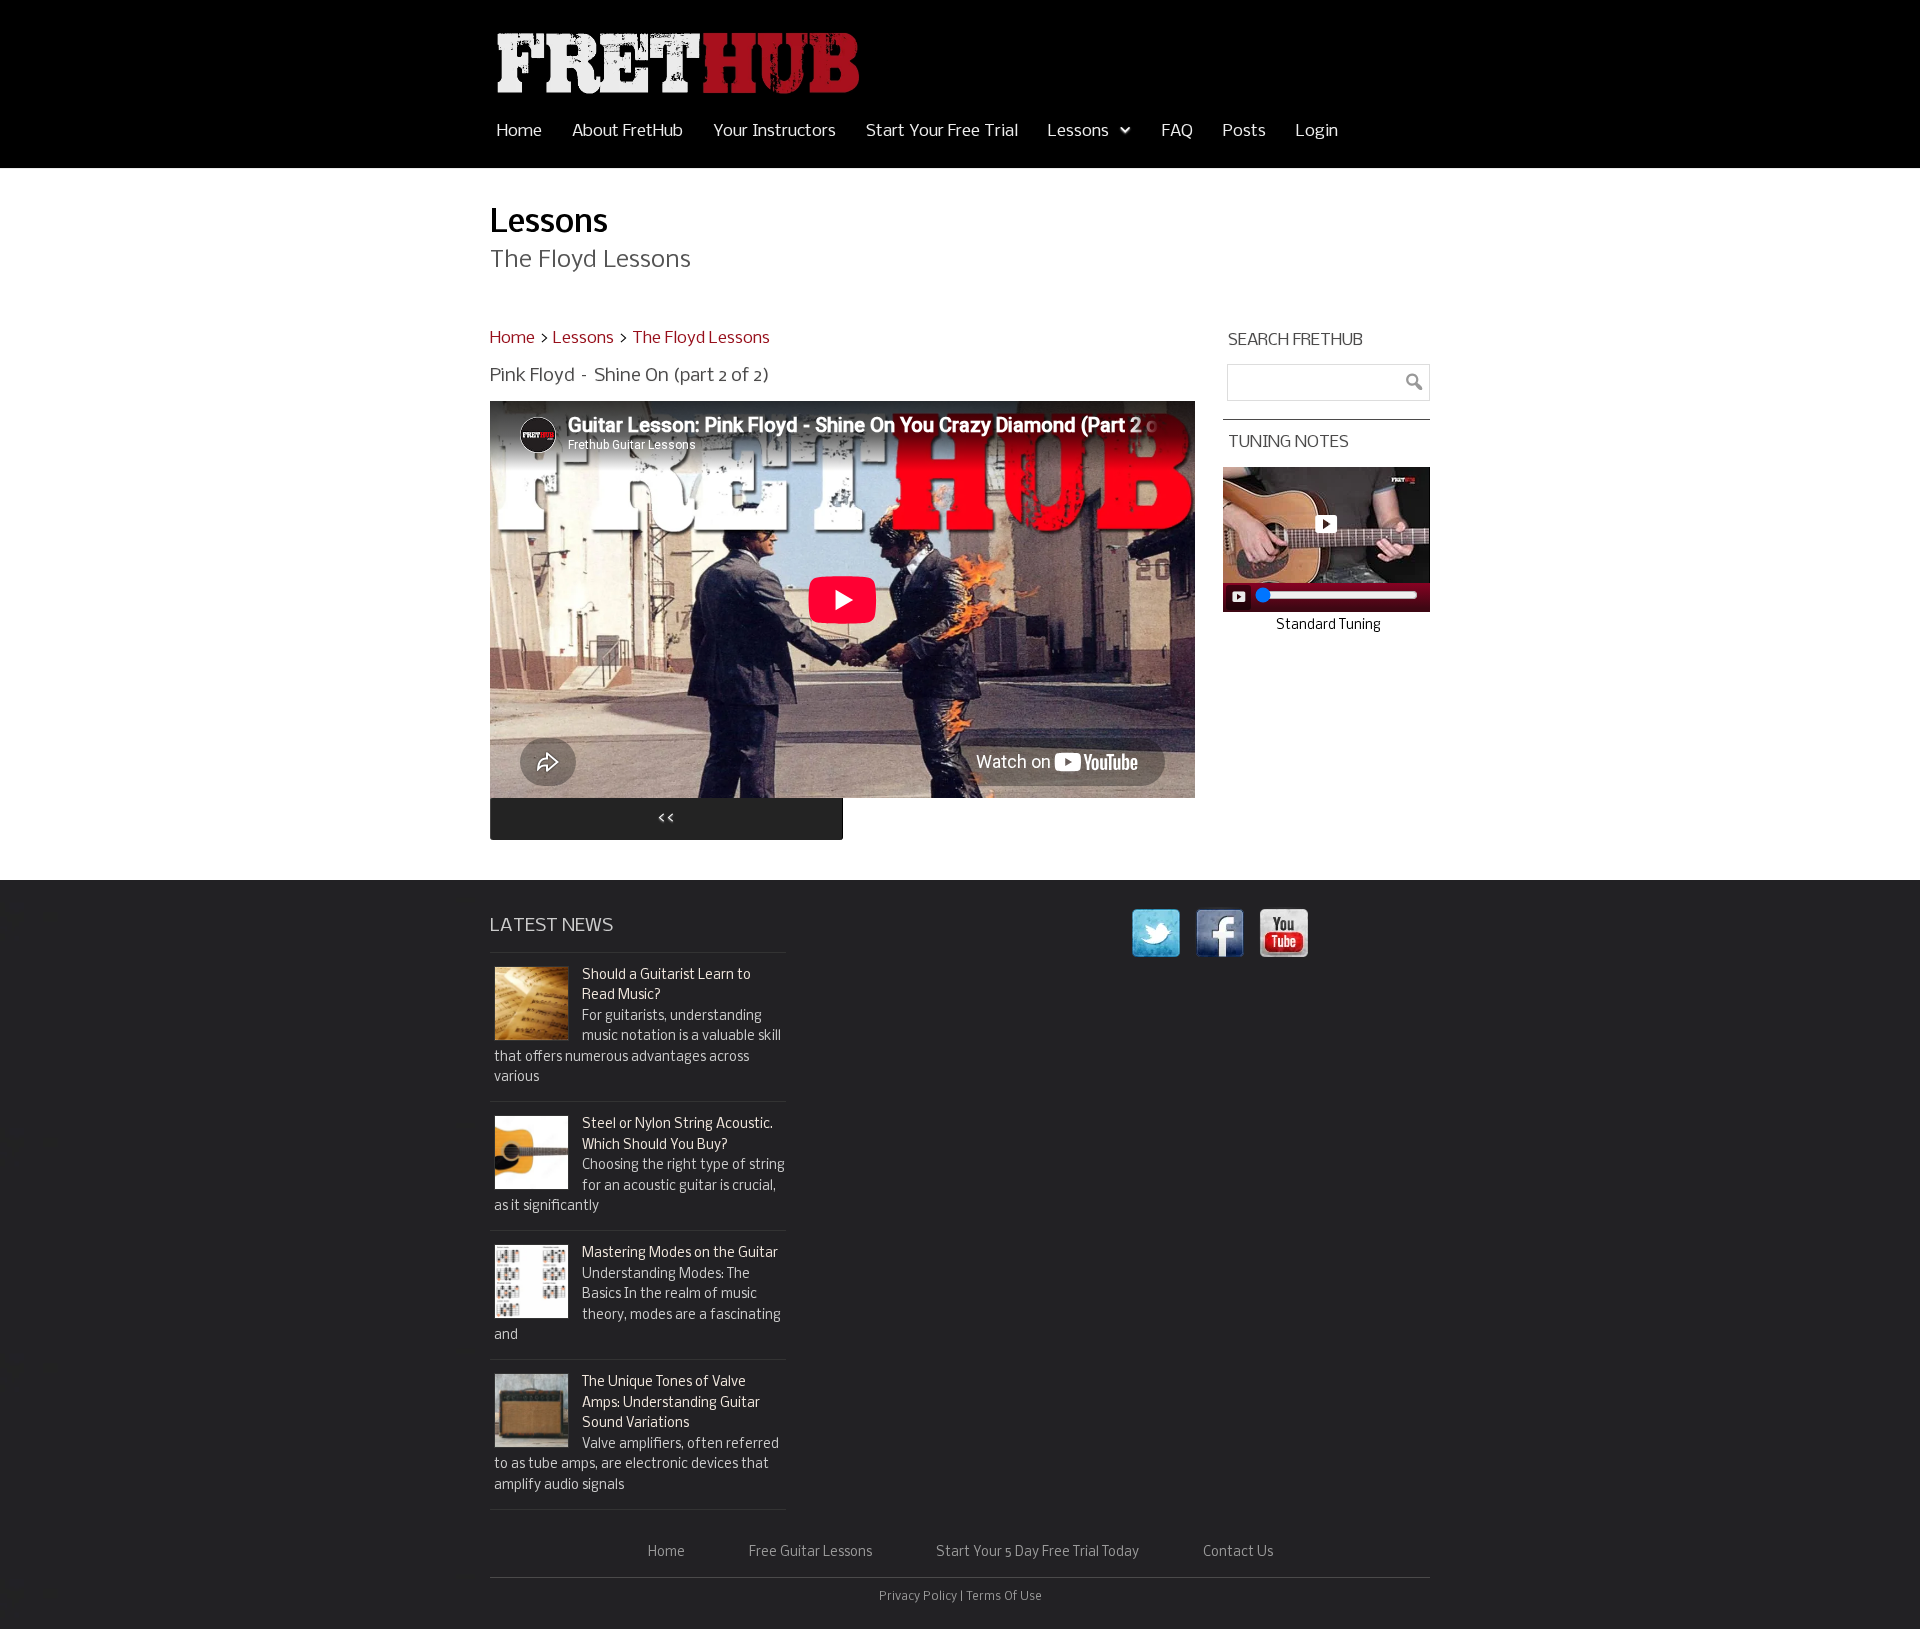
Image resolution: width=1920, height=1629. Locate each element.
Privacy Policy (918, 1597)
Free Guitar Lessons (810, 1552)
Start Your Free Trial (942, 131)
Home (519, 131)
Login (1317, 131)
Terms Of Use (1004, 1597)
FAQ (1177, 131)
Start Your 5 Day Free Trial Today (1037, 1552)
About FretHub (627, 131)
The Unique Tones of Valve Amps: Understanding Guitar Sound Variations (671, 1403)
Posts (1244, 131)
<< (666, 818)
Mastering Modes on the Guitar (680, 1253)
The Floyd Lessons (701, 338)
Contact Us (1238, 1552)
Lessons (1078, 131)
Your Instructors (774, 131)
